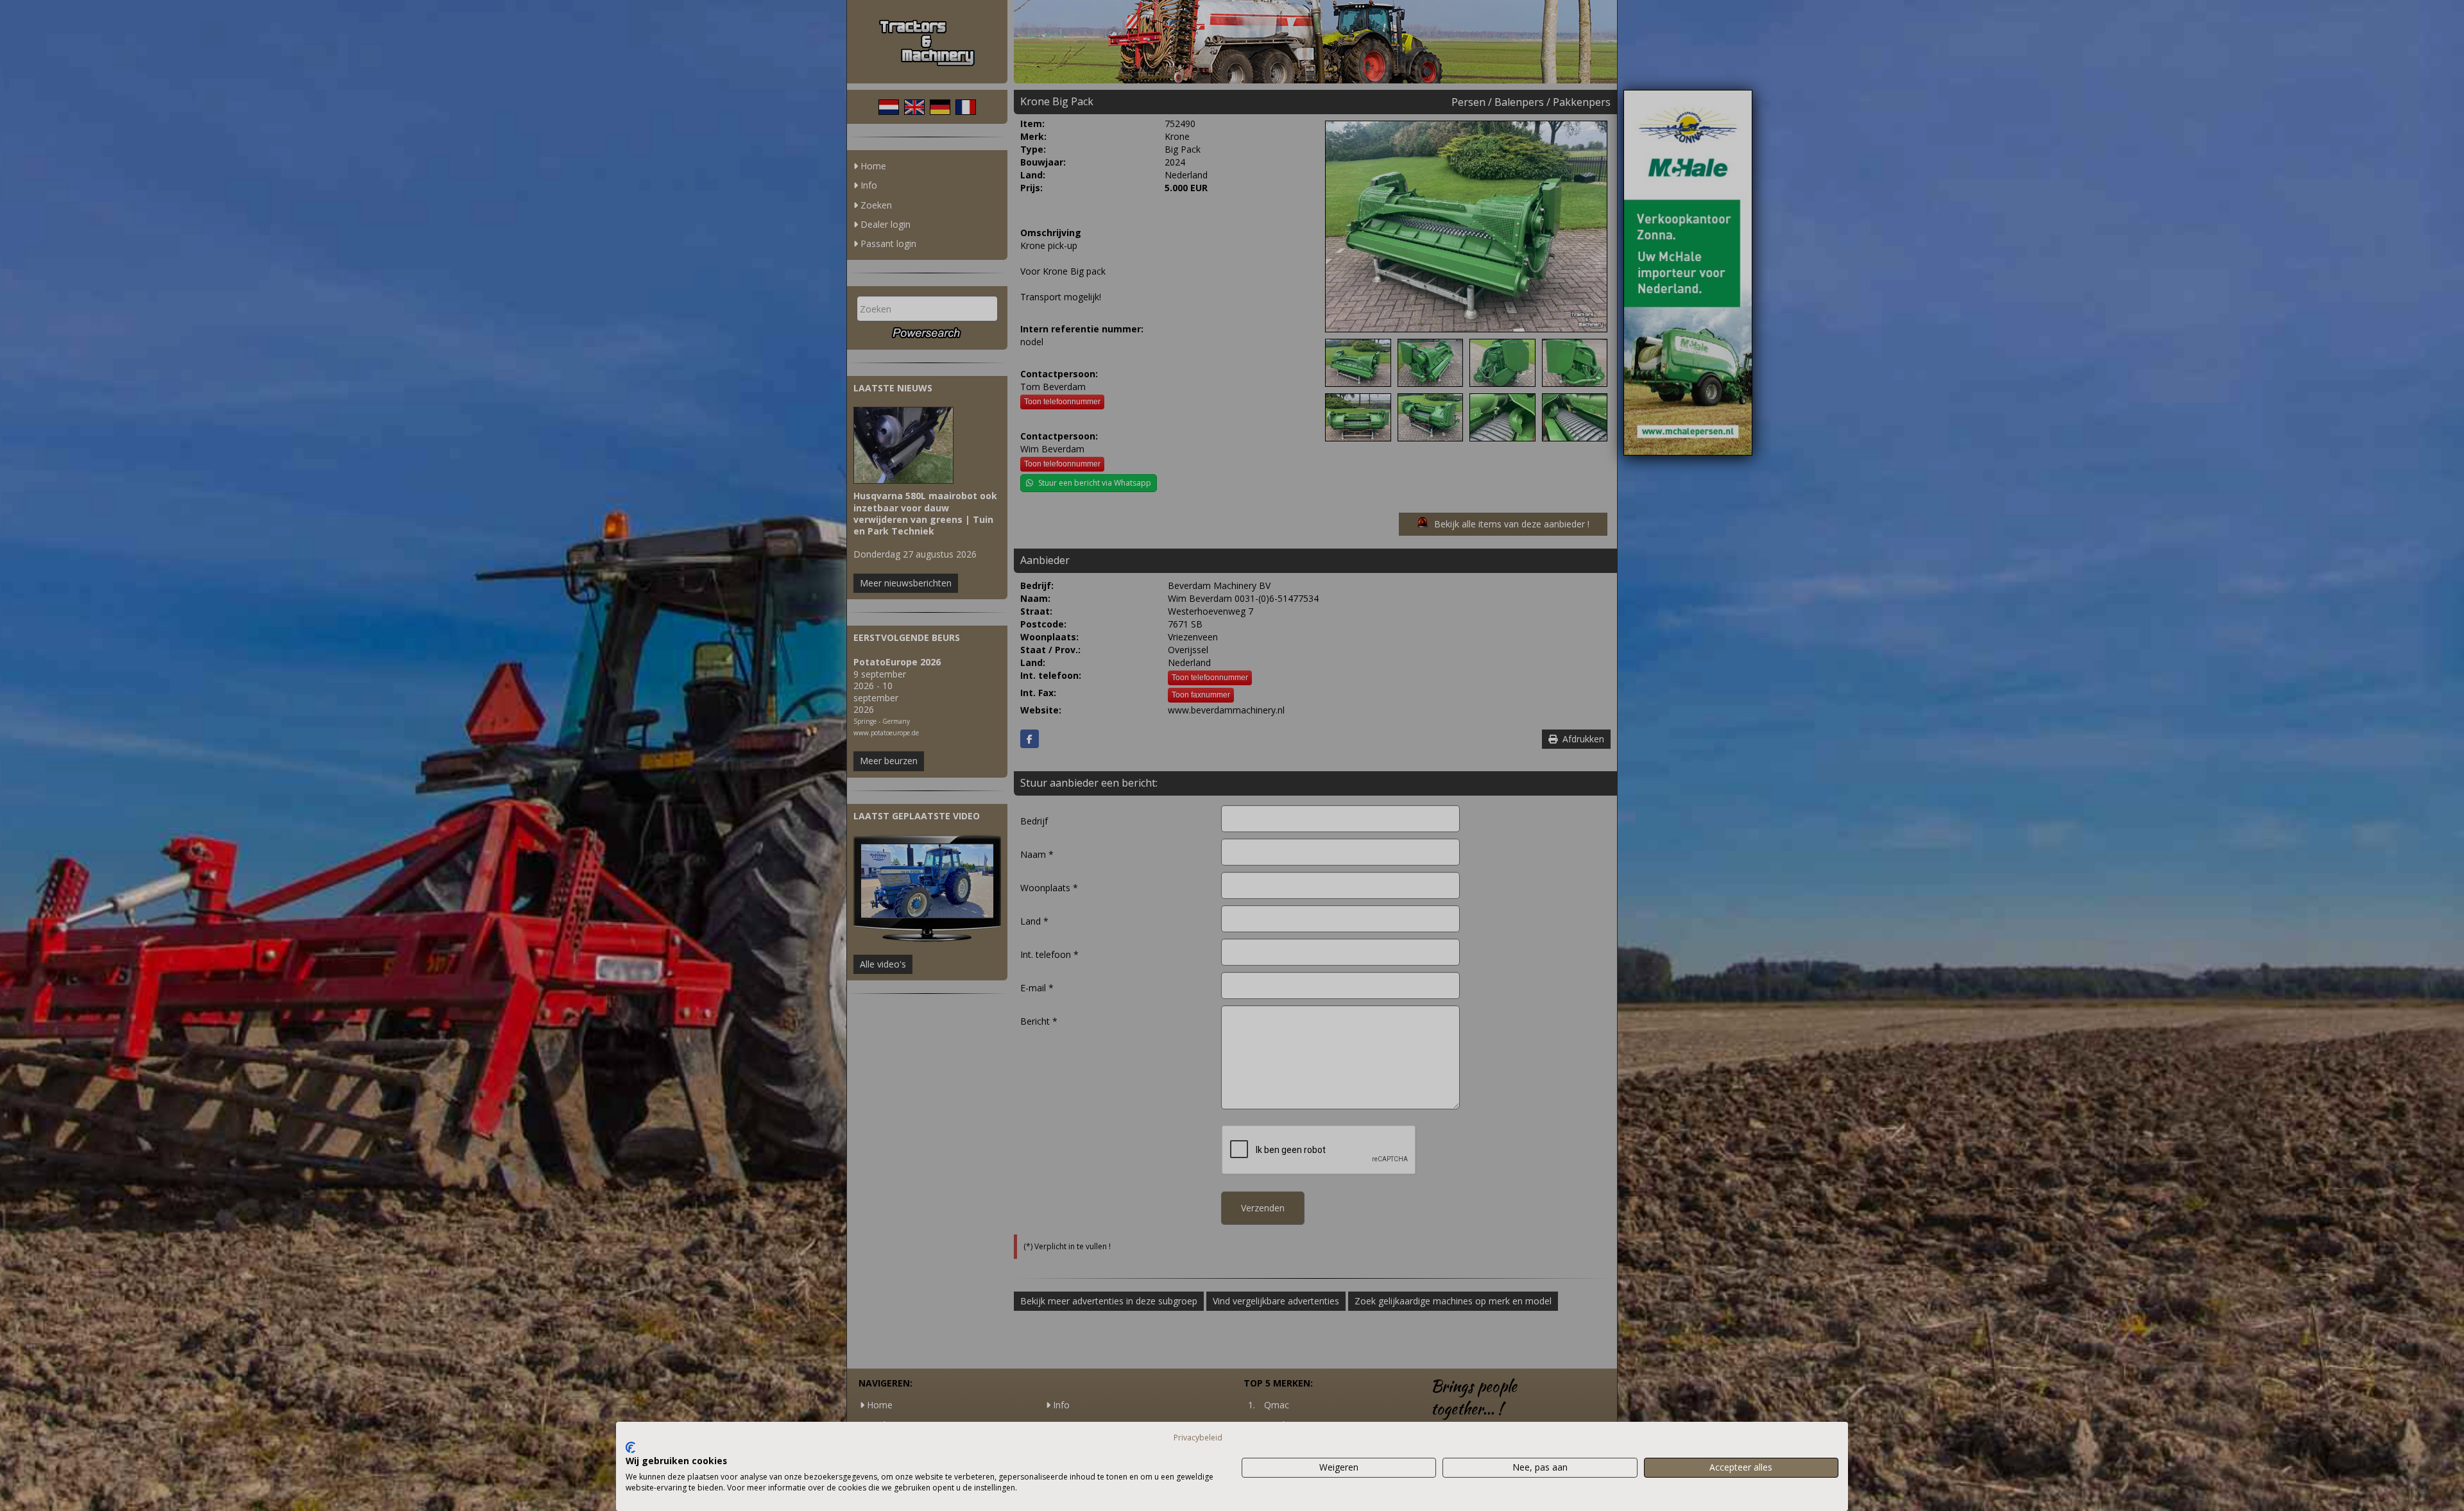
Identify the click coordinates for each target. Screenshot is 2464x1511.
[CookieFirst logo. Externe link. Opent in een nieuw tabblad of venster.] (630, 1447)
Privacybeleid (1198, 1438)
